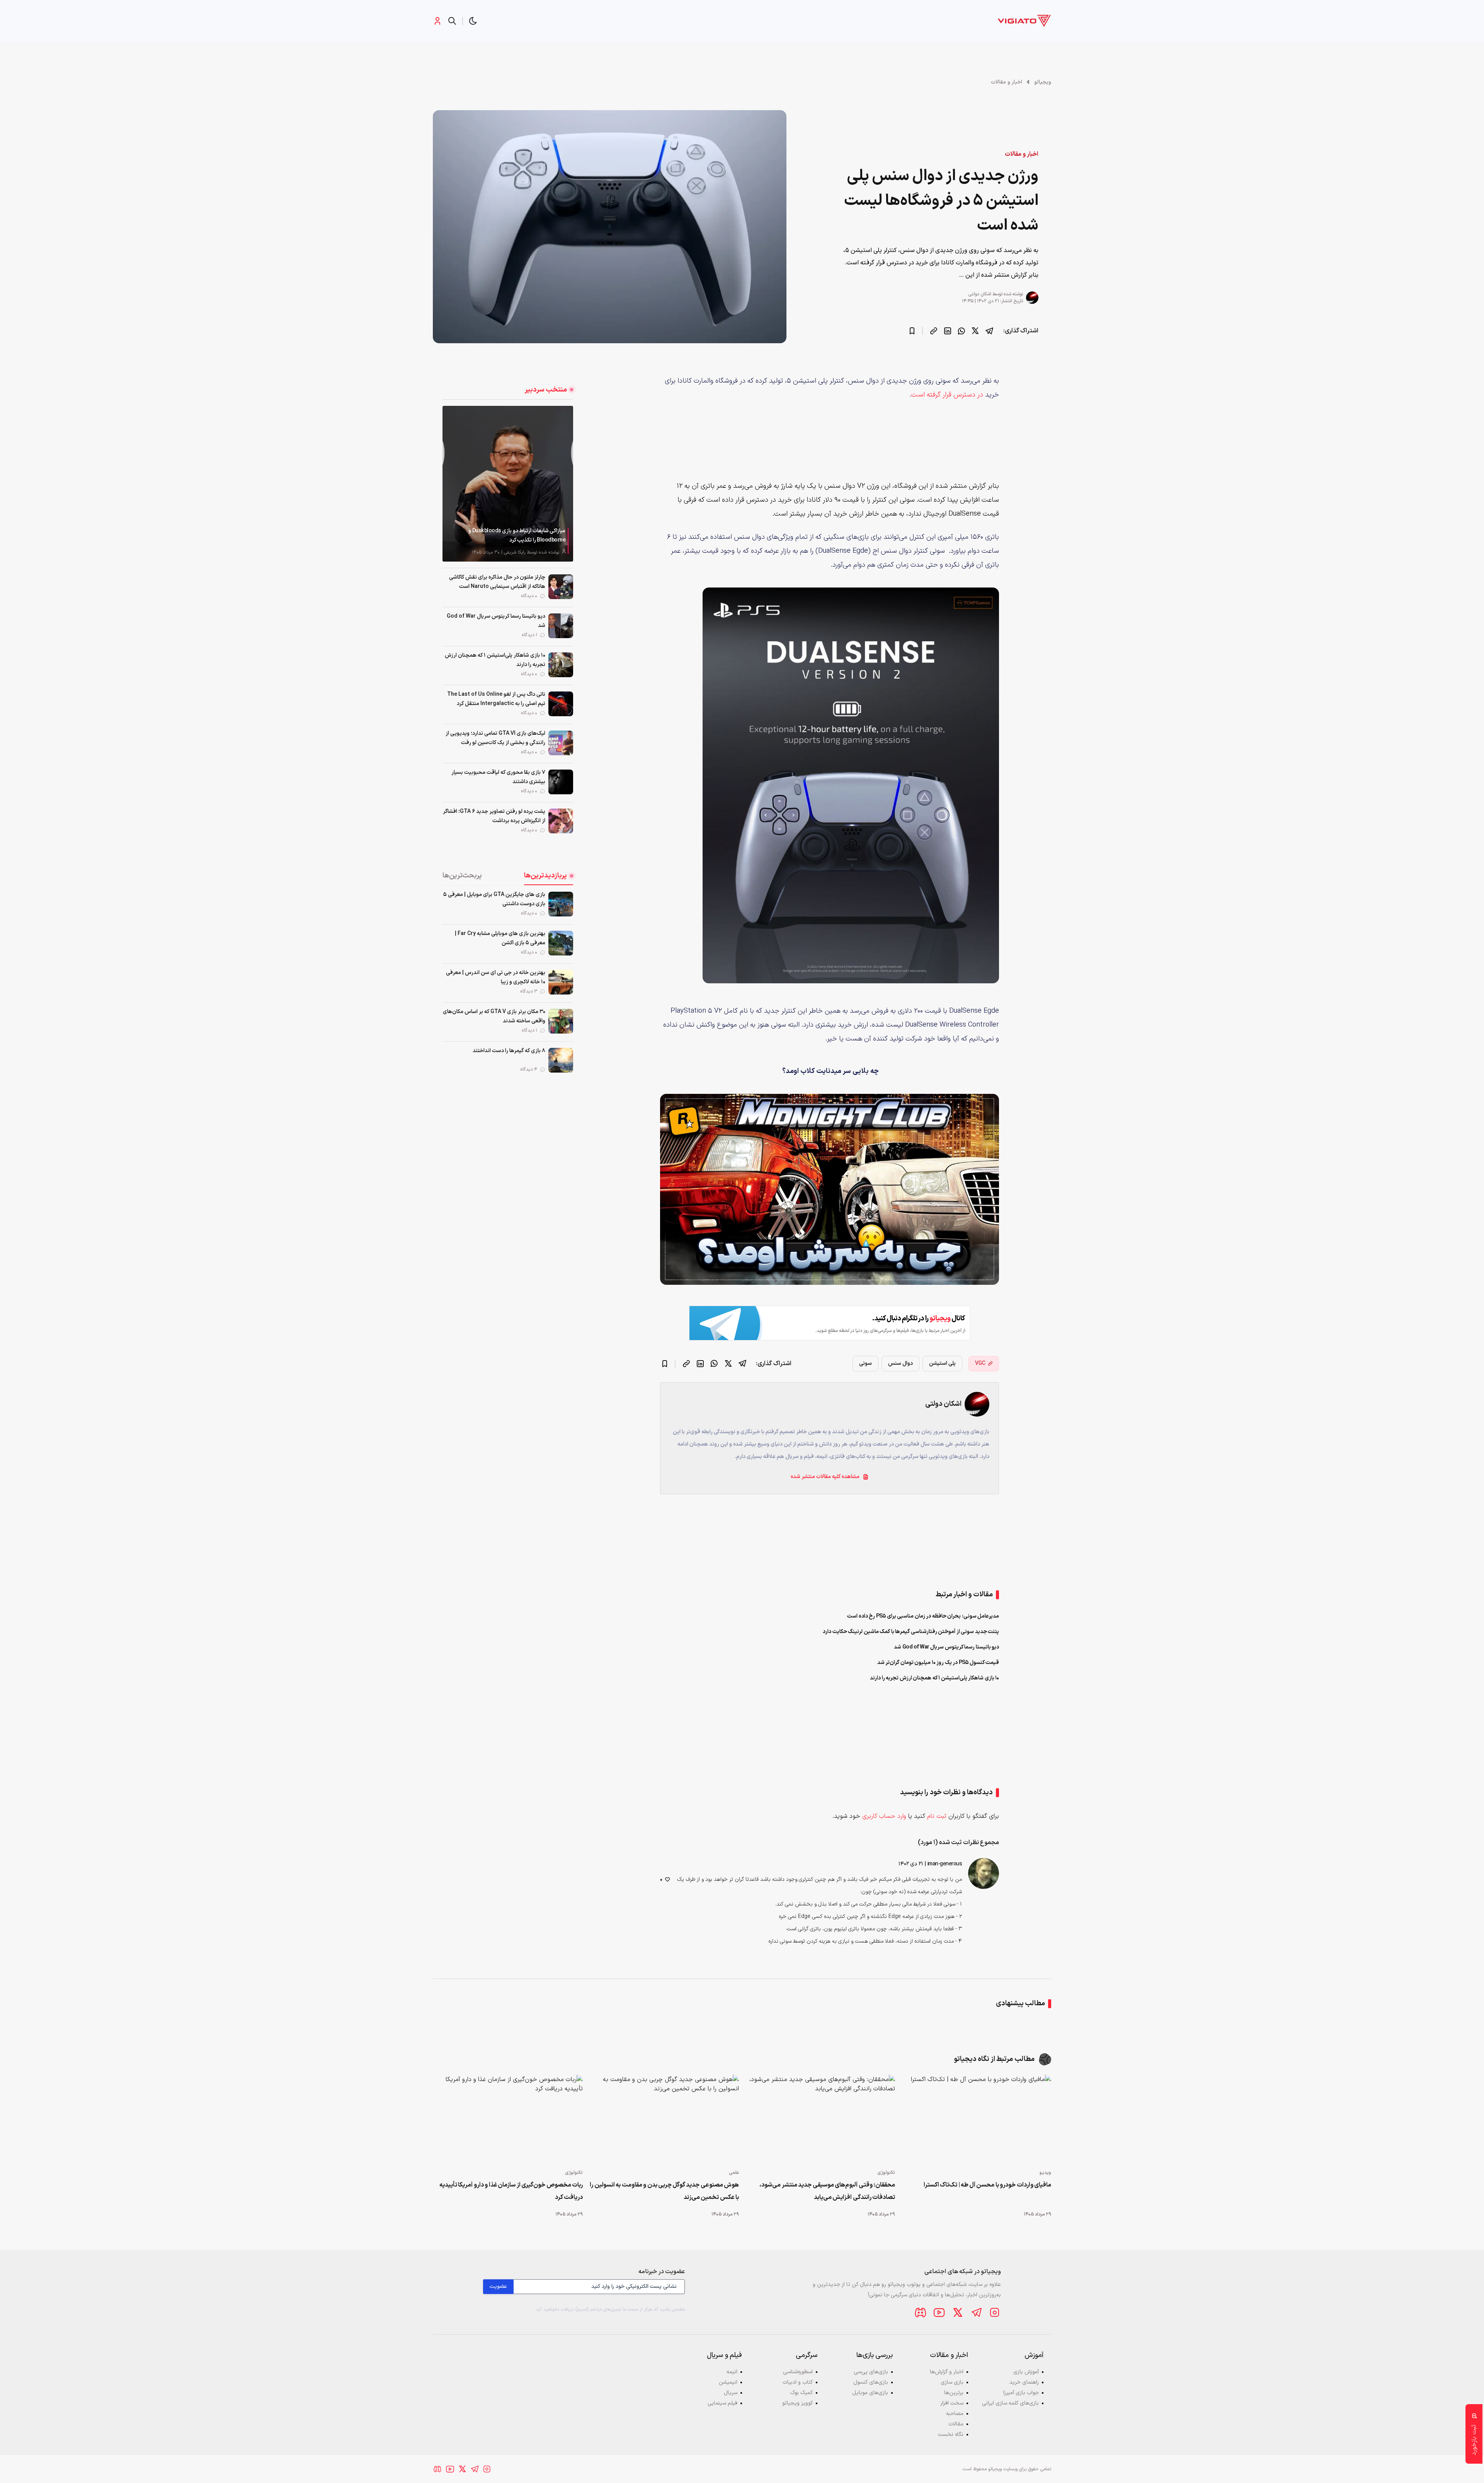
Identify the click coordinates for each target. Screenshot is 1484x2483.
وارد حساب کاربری (884, 1816)
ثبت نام (937, 1816)
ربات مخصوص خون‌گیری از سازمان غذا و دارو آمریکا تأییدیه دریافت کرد (511, 2191)
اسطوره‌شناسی (798, 2372)
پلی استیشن (942, 1363)
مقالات (956, 2424)
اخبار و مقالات (1007, 82)
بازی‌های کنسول (871, 2382)
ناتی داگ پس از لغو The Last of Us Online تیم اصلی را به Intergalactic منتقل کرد (496, 699)
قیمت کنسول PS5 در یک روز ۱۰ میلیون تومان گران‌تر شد (938, 1663)
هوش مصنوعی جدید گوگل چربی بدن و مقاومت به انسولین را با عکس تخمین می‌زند (664, 2191)
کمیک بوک (802, 2393)
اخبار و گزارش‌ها (947, 2372)
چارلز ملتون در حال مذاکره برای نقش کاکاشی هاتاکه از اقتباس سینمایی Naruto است (497, 582)
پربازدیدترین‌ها (545, 876)
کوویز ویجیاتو (797, 2403)
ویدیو (1045, 2173)
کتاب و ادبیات (798, 2382)
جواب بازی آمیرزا (1021, 2393)
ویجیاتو (1043, 82)
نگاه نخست (951, 2434)
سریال (731, 2393)
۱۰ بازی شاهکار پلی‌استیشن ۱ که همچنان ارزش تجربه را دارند (495, 660)
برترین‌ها (954, 2393)
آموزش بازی (1026, 2372)
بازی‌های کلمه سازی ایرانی (1010, 2403)
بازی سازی (952, 2382)
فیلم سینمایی (722, 2403)
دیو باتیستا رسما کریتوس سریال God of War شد (496, 621)
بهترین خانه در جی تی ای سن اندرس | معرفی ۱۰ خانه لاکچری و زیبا (496, 977)
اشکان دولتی (980, 294)
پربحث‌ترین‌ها (462, 876)
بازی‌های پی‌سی (871, 2372)
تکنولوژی (886, 2173)
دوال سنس (900, 1363)
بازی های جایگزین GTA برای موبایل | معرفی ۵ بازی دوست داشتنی (494, 899)
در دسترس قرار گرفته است (947, 395)
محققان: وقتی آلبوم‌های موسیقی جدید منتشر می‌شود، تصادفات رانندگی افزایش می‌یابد (827, 2191)
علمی (734, 2173)
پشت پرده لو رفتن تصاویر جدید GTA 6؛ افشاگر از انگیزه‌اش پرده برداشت (494, 816)
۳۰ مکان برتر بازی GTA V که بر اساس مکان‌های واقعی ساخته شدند (494, 1016)
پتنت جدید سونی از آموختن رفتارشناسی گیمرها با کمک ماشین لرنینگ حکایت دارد (911, 1632)
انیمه (732, 2372)
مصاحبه (955, 2414)
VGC (980, 1363)
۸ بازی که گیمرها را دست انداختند (509, 1051)
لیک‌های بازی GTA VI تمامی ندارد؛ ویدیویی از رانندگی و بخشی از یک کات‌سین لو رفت (495, 738)
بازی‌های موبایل (870, 2393)
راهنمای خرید (1024, 2382)
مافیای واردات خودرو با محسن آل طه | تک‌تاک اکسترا (987, 2185)
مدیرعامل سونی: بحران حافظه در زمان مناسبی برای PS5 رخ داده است (923, 1616)
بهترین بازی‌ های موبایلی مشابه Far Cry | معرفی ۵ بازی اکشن (500, 938)
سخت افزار (952, 2403)
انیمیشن (728, 2382)
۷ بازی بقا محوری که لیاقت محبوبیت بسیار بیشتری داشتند (498, 777)
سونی (865, 1363)
